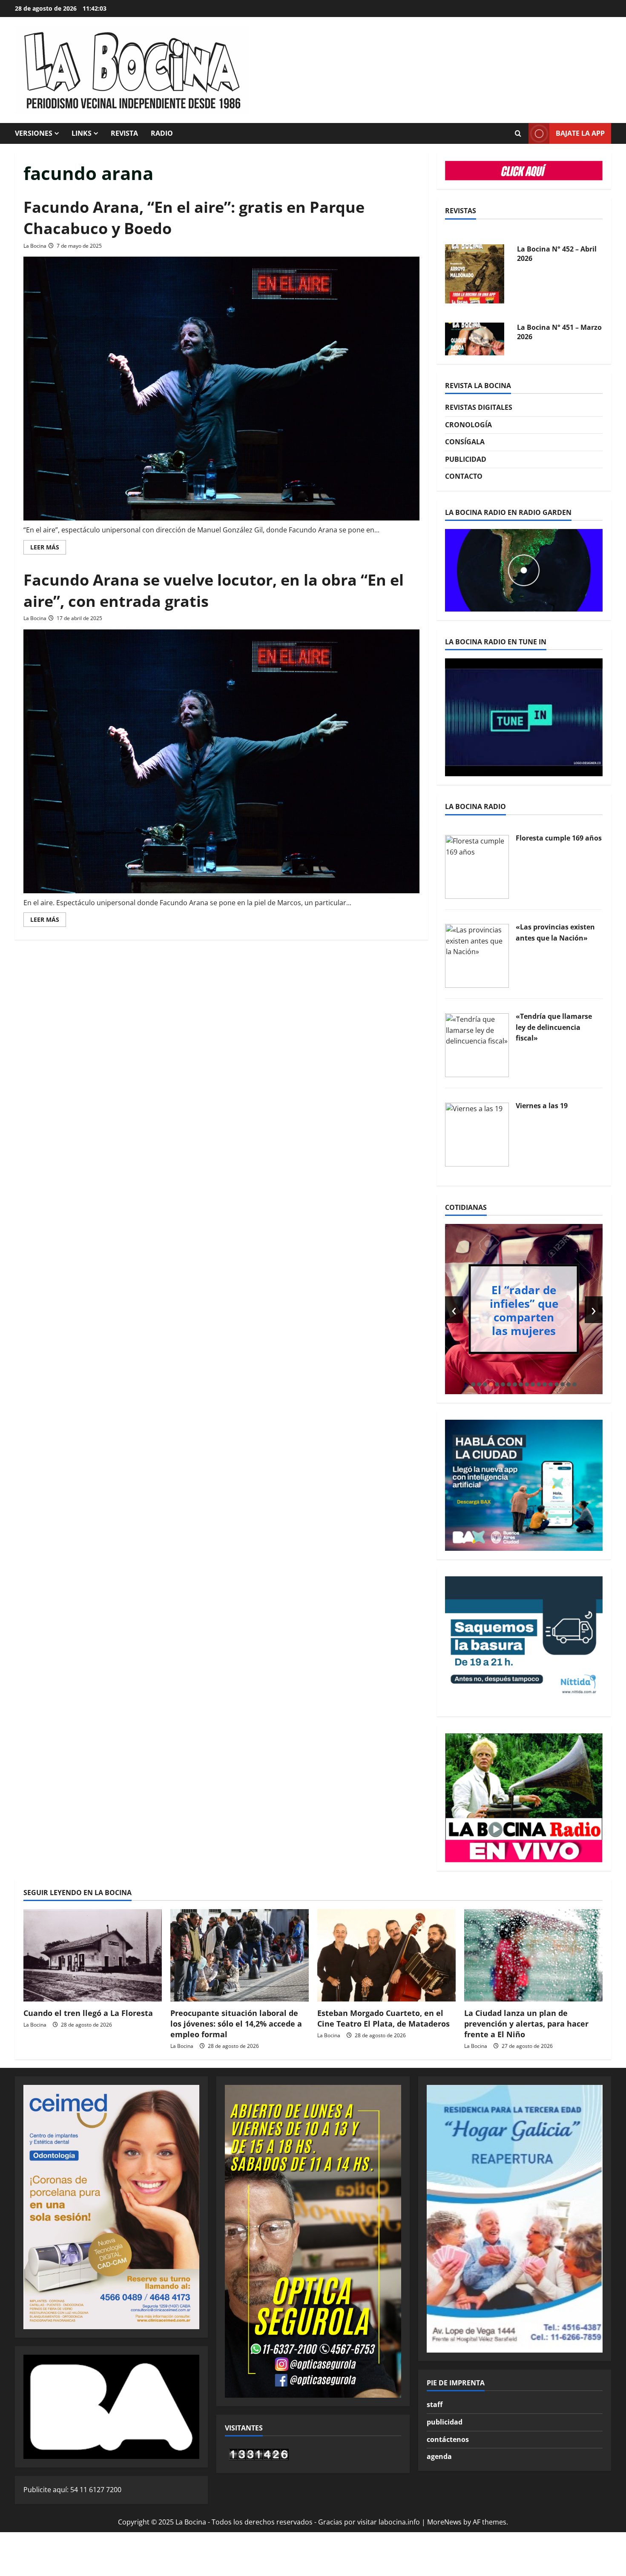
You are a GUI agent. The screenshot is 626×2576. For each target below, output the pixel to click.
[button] (473, 1384)
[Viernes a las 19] (477, 1134)
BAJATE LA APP (580, 133)
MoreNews (444, 2522)
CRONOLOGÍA (468, 425)
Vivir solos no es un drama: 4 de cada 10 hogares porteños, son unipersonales (556, 1310)
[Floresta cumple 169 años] (477, 866)
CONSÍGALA (465, 442)
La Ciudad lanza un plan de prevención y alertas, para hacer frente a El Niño (526, 2024)
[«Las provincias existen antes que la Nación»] (477, 955)
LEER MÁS (48, 549)
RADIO (162, 133)
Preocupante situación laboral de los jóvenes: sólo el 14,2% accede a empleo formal (236, 2024)
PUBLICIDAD (466, 459)
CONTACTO (464, 476)
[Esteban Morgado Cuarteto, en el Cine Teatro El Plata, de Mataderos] (386, 1955)
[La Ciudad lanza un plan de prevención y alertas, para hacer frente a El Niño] (533, 1955)
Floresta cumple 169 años (559, 838)
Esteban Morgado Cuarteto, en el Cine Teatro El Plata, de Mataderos (383, 2018)
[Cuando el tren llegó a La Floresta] (93, 1955)
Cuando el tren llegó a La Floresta (88, 2013)
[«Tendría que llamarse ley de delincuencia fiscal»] (477, 1044)
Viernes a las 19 (542, 1106)
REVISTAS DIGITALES (479, 407)
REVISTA (124, 133)
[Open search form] (518, 134)
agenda (439, 2456)
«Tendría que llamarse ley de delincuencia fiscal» (554, 1027)
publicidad (445, 2422)
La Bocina (35, 246)
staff (435, 2404)
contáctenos (448, 2439)
